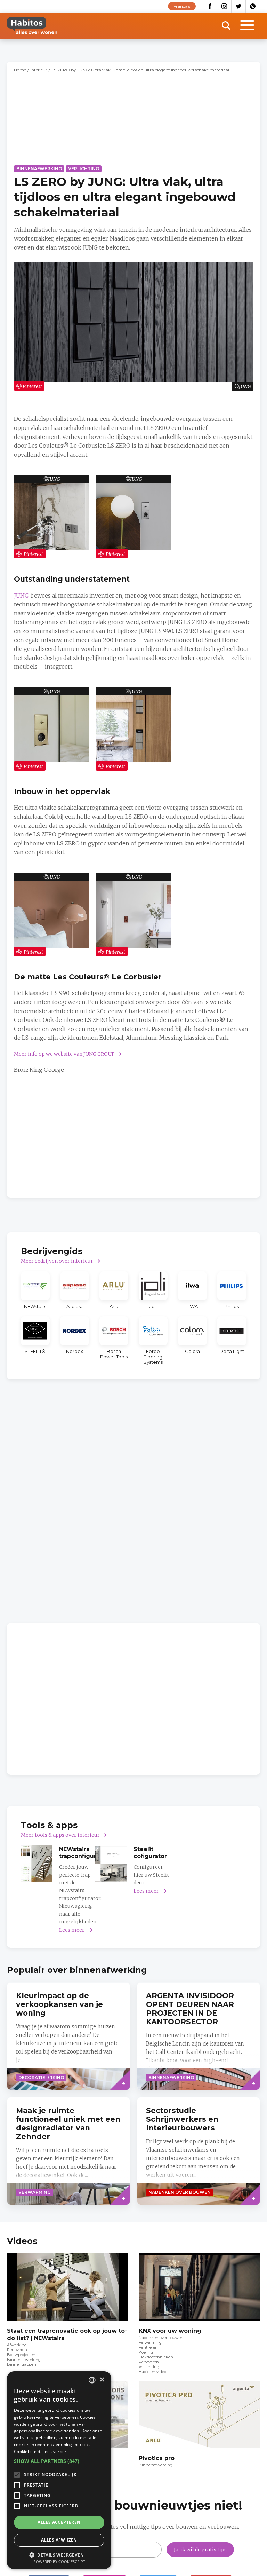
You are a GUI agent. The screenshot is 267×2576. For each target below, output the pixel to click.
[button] (59, 2461)
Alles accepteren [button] (59, 2522)
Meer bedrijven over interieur (57, 1261)
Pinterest (253, 6)
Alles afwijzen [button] (59, 2540)
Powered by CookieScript (59, 2562)
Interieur (39, 70)
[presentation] (68, 2036)
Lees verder (54, 2452)
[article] (35, 1290)
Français (182, 6)
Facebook (210, 6)
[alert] (59, 2470)
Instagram (224, 6)
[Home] (32, 26)
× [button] (102, 2380)
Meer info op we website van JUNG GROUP (64, 1054)
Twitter (239, 6)
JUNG (54, 479)
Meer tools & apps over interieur (60, 1835)
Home (20, 70)
